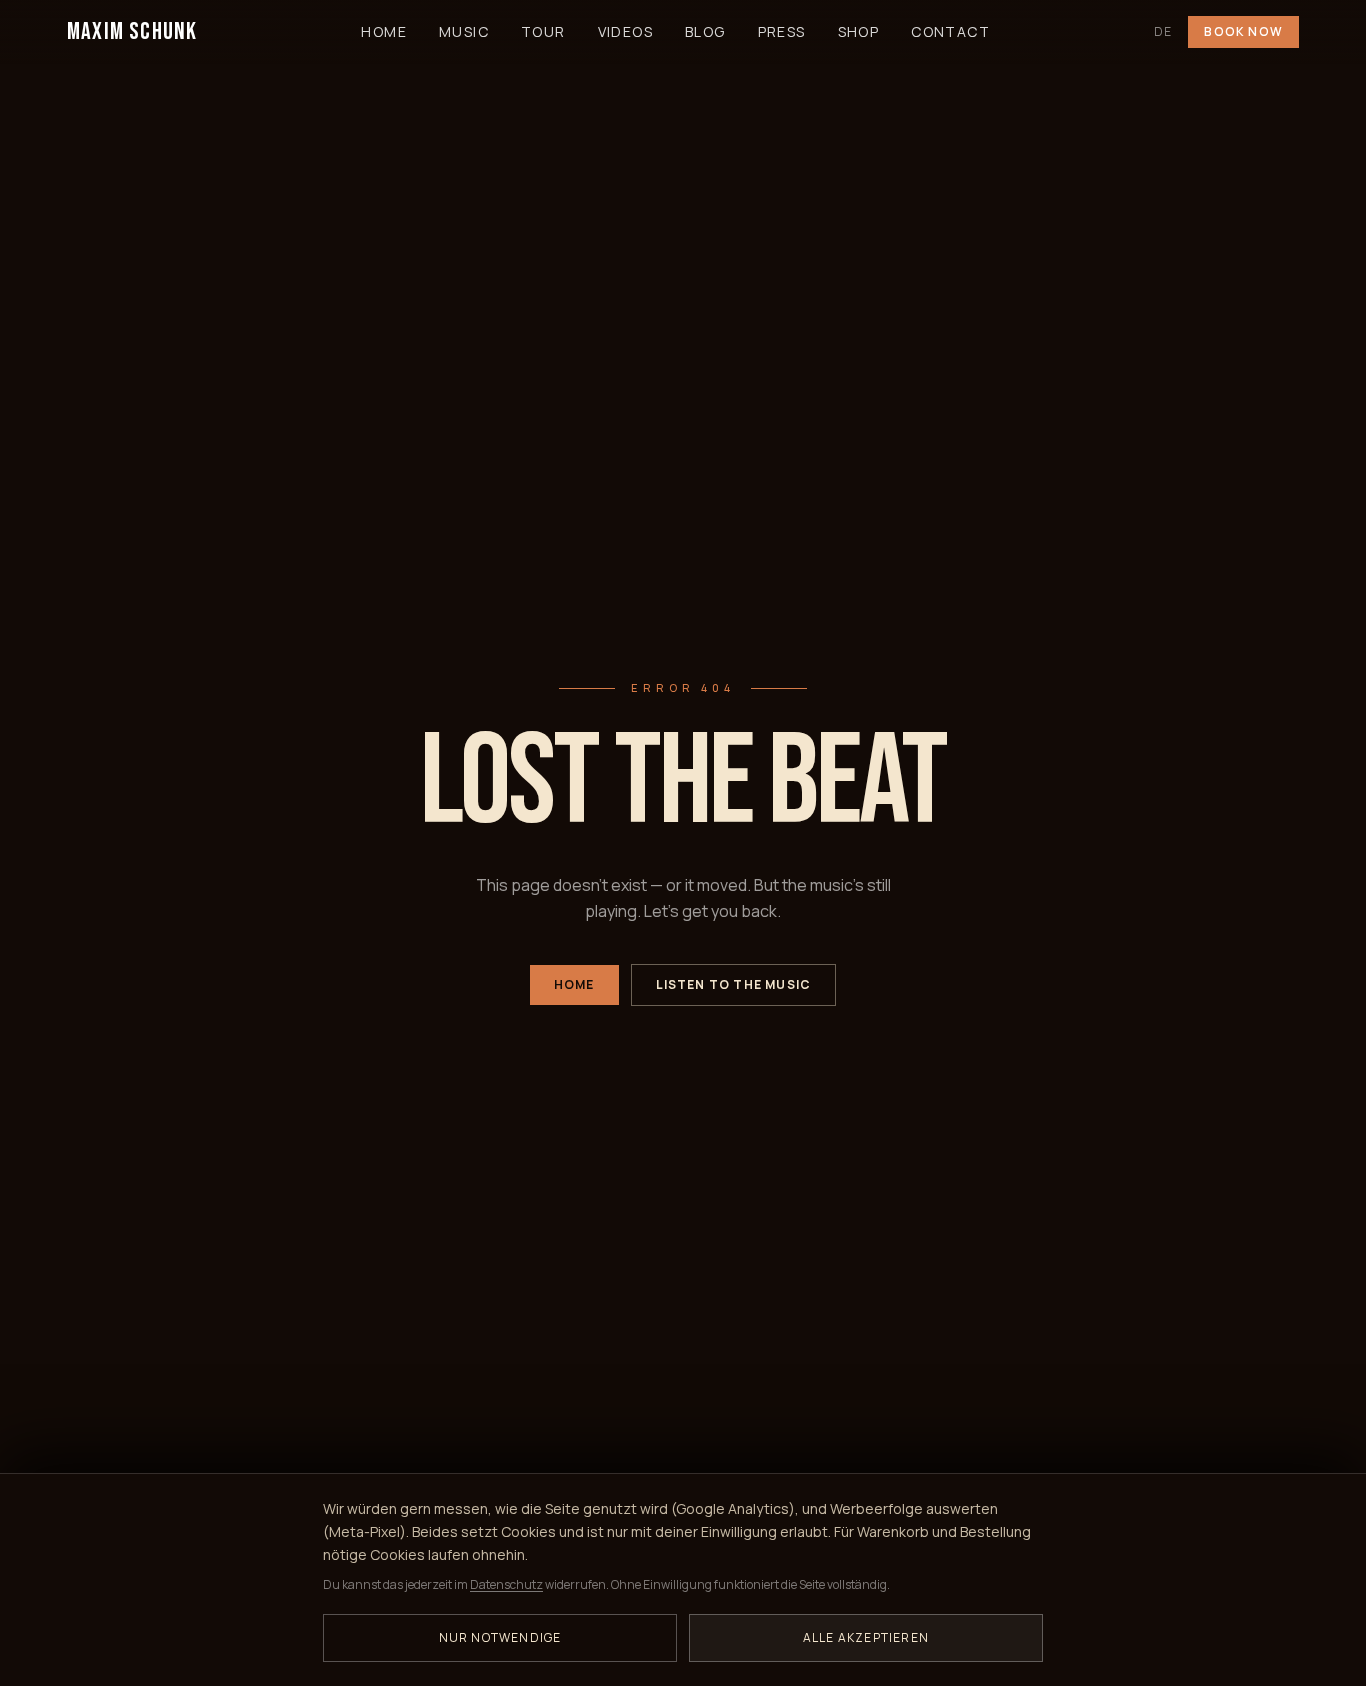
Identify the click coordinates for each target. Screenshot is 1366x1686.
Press (782, 31)
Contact (950, 31)
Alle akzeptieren (866, 1637)
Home (384, 31)
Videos (625, 31)
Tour (543, 31)
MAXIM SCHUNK (132, 31)
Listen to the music (734, 984)
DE (1163, 32)
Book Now (1243, 31)
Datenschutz (506, 1584)
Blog (705, 31)
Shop (859, 31)
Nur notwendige (500, 1637)
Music (464, 31)
